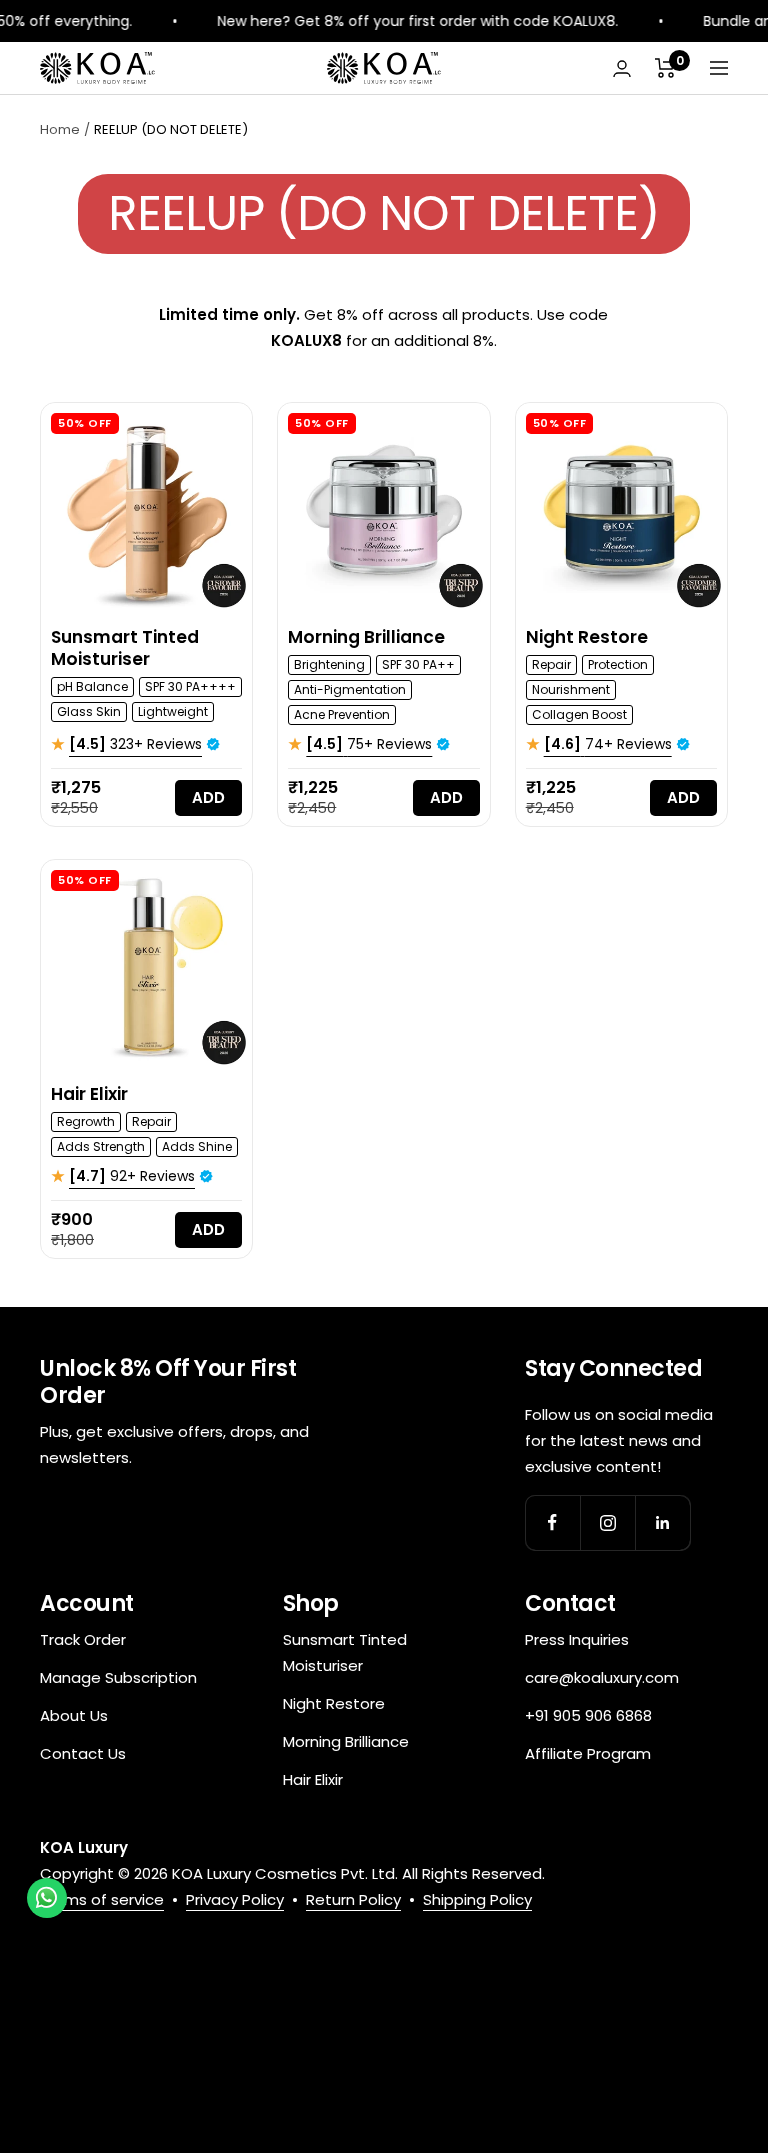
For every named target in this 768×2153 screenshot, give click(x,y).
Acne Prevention (342, 714)
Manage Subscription (118, 1677)
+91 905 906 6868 (588, 1715)
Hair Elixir (89, 1094)
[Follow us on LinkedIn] (662, 1522)
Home (60, 129)
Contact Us (83, 1753)
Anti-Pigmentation (350, 689)
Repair (551, 664)
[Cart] (665, 68)
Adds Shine (197, 1146)
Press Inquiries (577, 1639)
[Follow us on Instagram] (607, 1522)
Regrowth (86, 1121)
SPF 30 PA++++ (190, 686)
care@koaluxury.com (602, 1677)
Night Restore (587, 637)
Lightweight (173, 711)
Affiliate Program (588, 1753)
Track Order (83, 1639)
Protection (618, 664)
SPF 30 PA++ (418, 664)
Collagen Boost (579, 714)
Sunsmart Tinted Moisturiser (125, 648)
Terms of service (102, 1899)
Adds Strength (101, 1146)
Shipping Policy (477, 1899)
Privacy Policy (235, 1899)
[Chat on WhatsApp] (47, 1898)
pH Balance (92, 686)
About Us (74, 1715)
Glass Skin (89, 711)
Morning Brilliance (366, 637)
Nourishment (571, 689)
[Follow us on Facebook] (552, 1522)
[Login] (622, 68)
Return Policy (353, 1899)
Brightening (329, 664)
